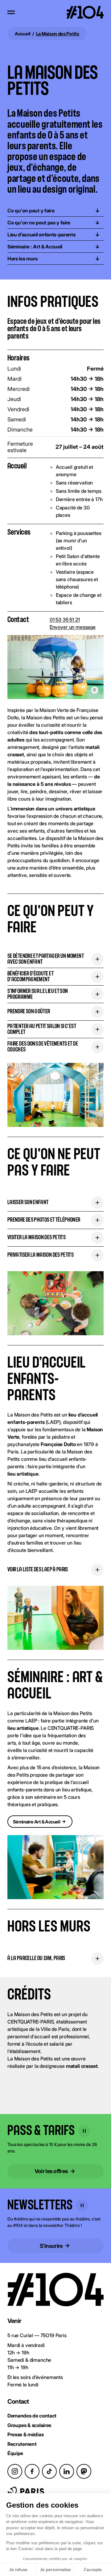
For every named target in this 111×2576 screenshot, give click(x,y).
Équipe (15, 2453)
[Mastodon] (84, 2471)
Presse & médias (25, 2434)
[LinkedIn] (67, 2471)
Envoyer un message (73, 627)
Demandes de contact (32, 2416)
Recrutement (22, 2444)
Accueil (23, 34)
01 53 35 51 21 (65, 620)
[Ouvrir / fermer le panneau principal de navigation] (11, 12)
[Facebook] (32, 2471)
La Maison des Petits (58, 34)
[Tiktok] (49, 2471)
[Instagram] (15, 2471)
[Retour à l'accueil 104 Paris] (85, 12)
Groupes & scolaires (29, 2425)
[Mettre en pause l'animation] (84, 2131)
